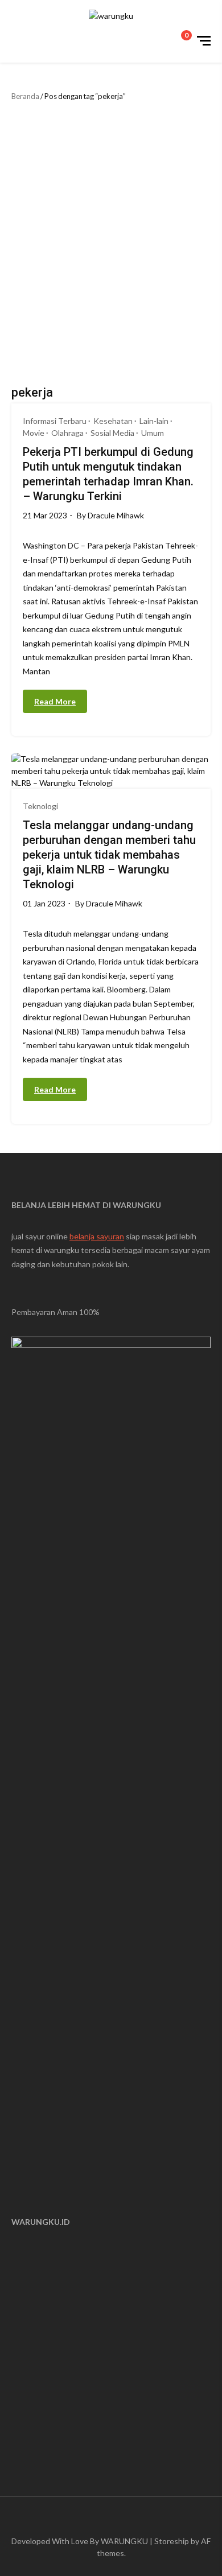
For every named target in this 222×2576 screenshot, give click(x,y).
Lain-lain (154, 421)
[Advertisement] (111, 241)
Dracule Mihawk (116, 515)
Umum (153, 433)
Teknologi (40, 806)
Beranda (25, 96)
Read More (55, 701)
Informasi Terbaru (55, 421)
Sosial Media (112, 433)
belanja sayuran (97, 1236)
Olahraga (67, 433)
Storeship (172, 2541)
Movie (34, 433)
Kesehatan (113, 421)
